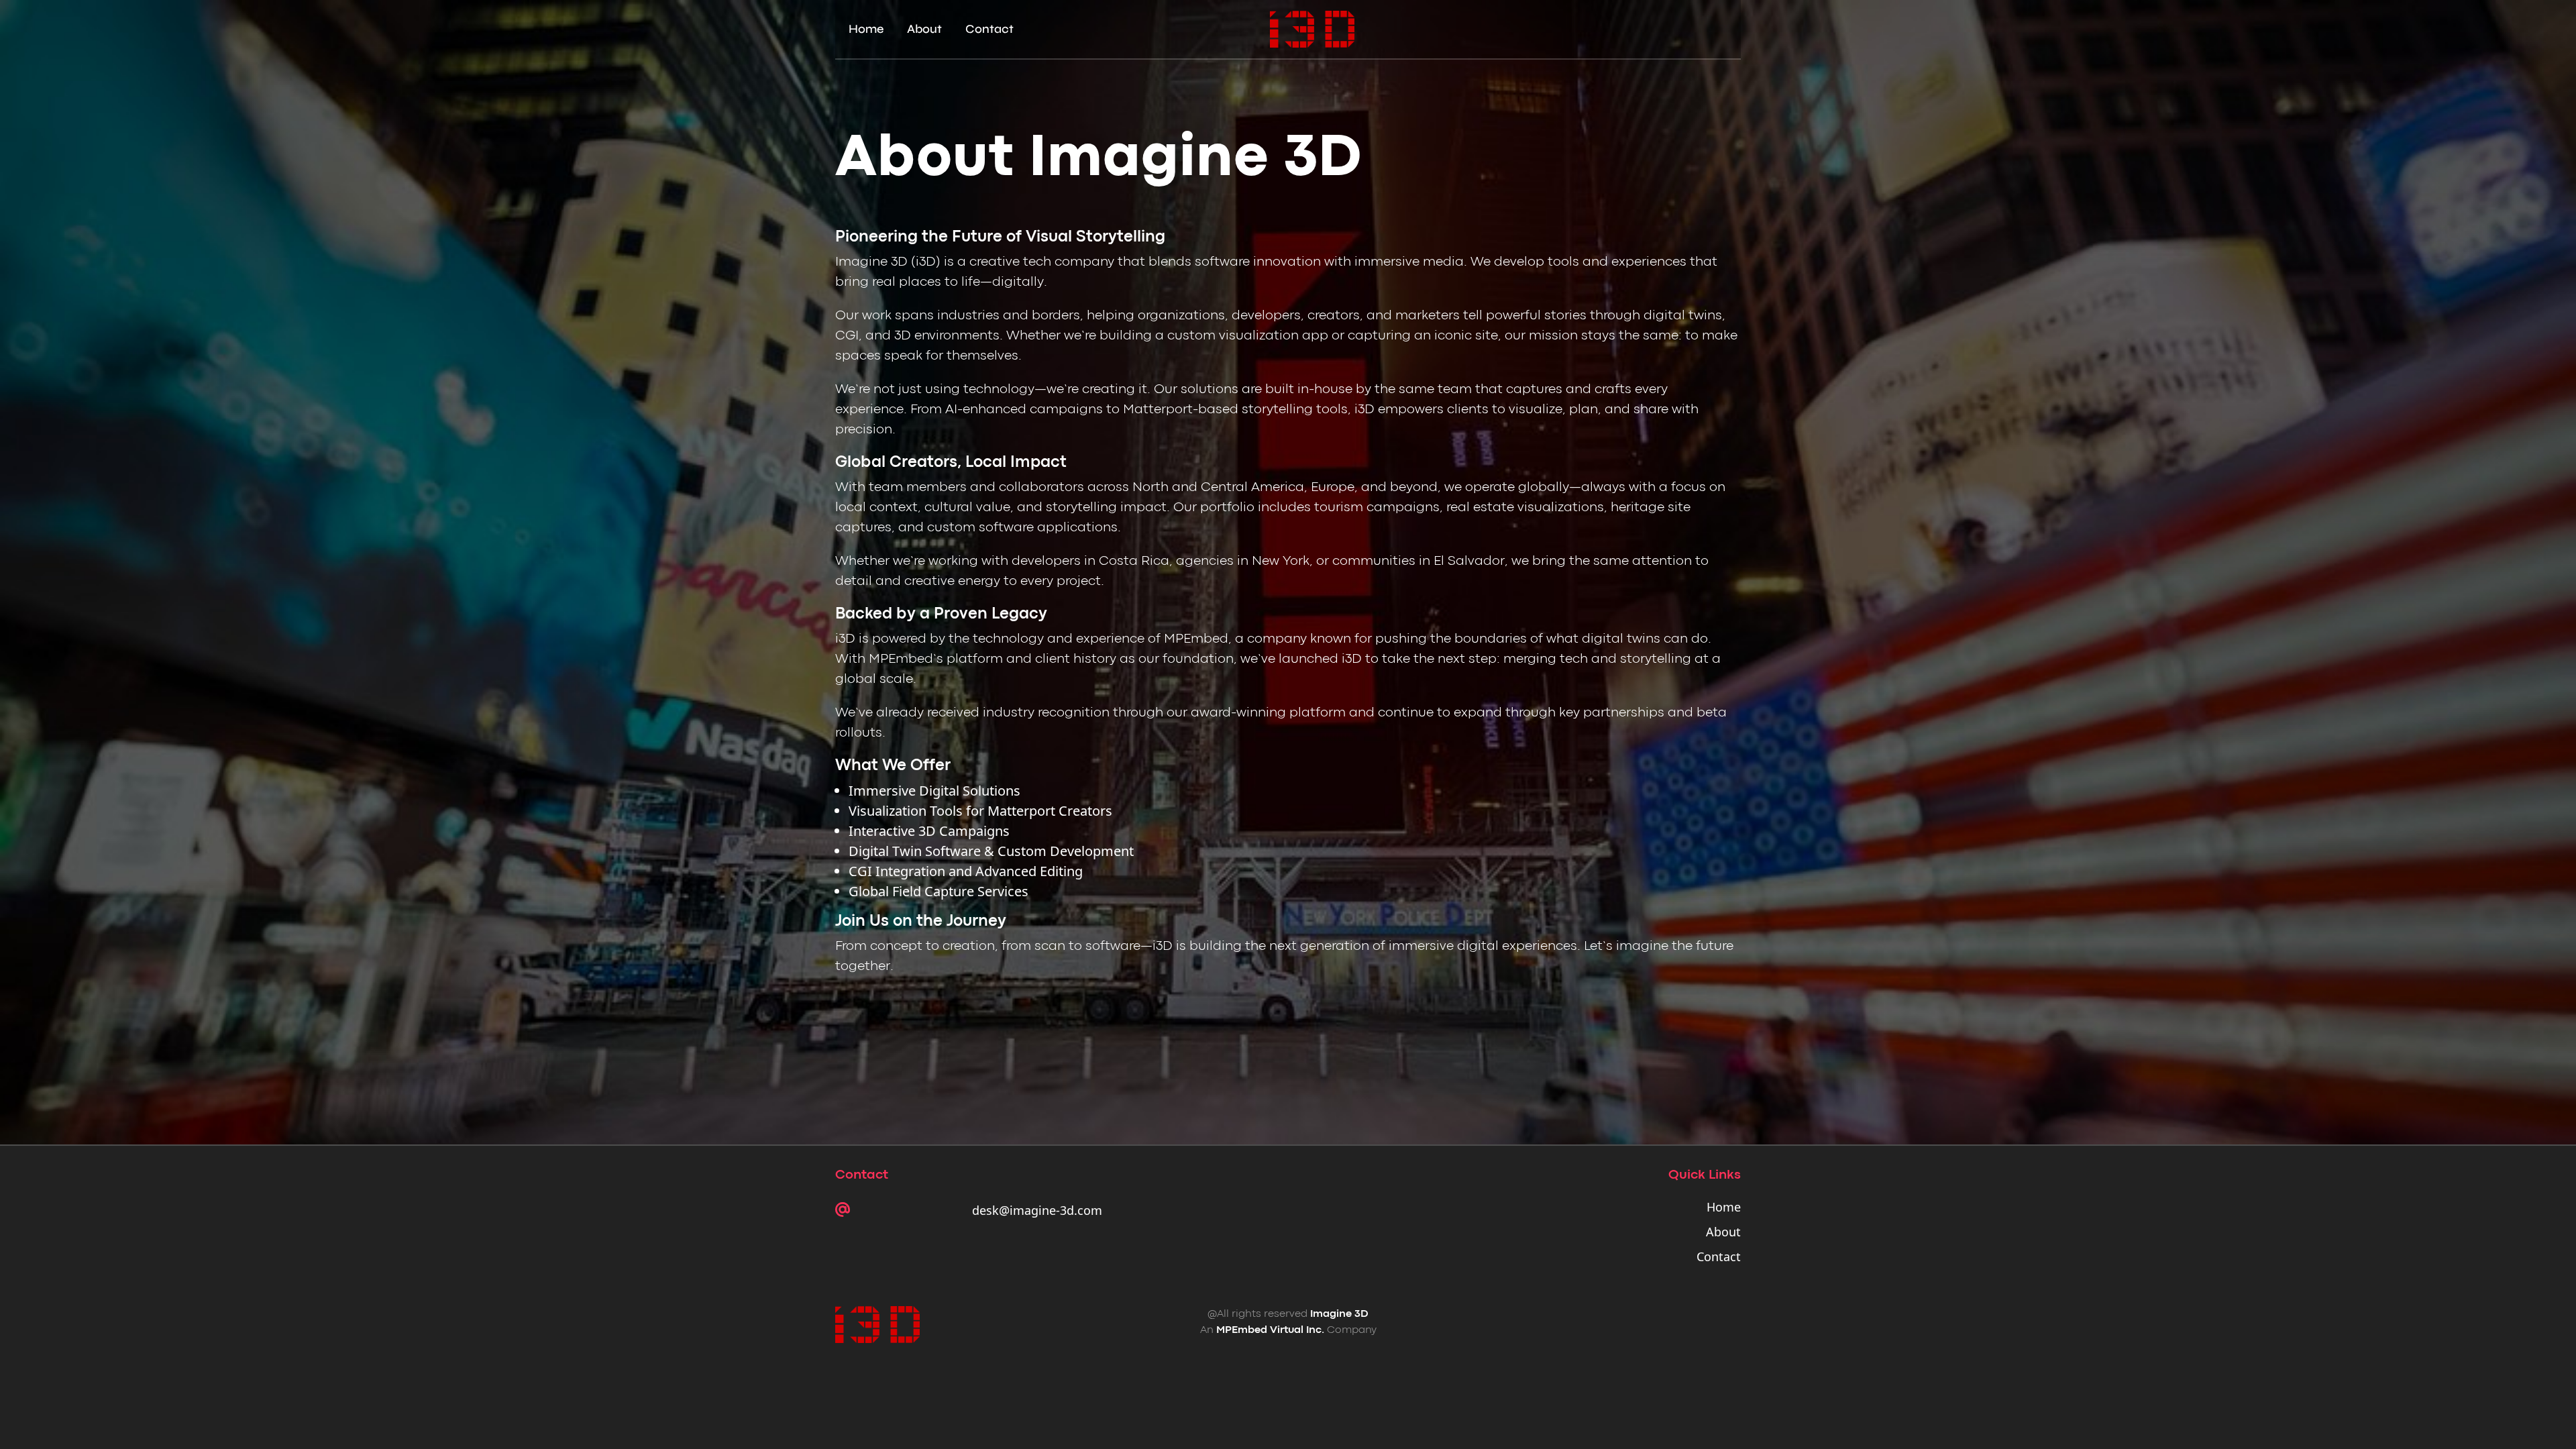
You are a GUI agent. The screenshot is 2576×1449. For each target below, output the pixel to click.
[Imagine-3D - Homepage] (1312, 29)
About (924, 29)
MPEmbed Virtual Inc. (1270, 1330)
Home (866, 29)
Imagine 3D (1339, 1314)
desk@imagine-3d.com (1037, 1210)
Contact (989, 29)
